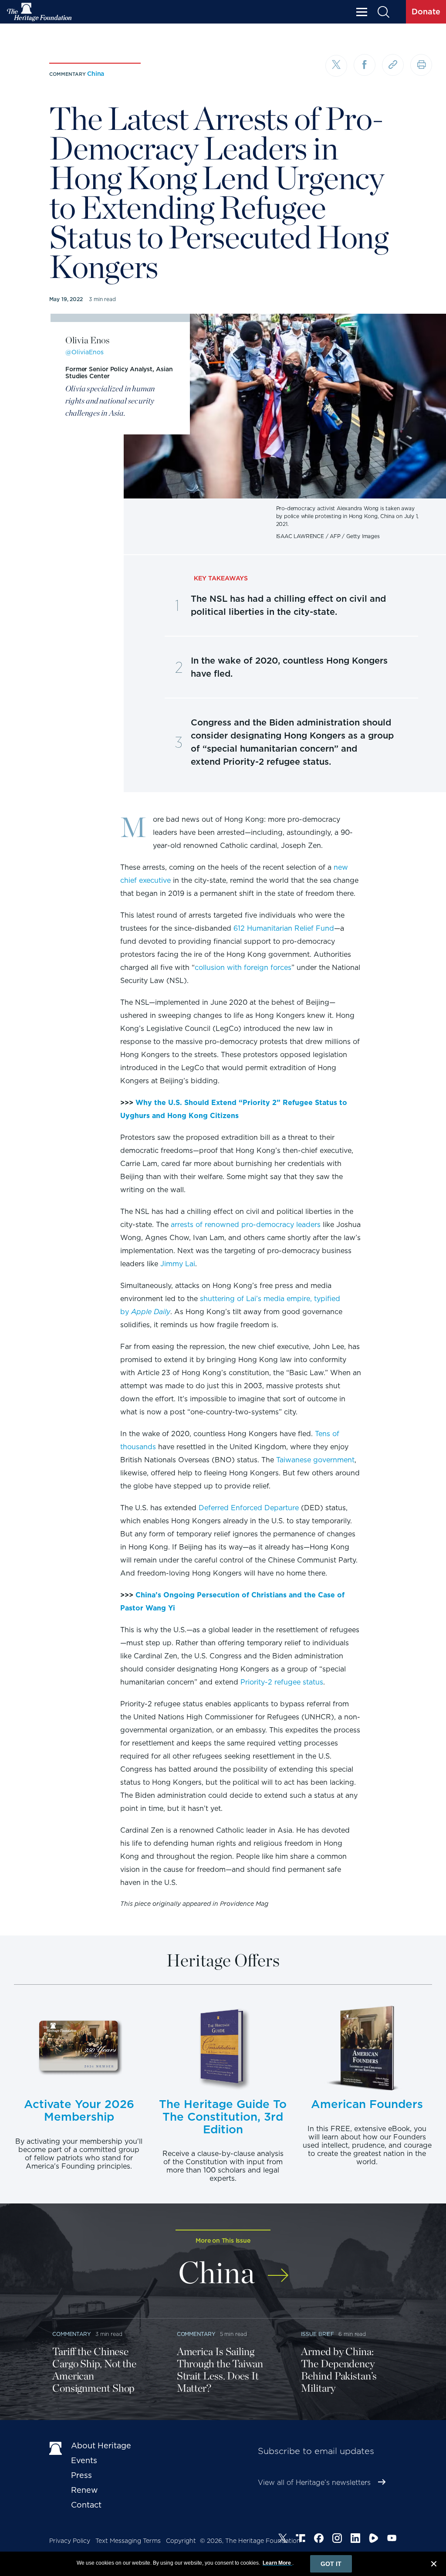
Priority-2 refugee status (282, 1682)
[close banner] (434, 2565)
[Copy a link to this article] (393, 65)
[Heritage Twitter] (283, 2539)
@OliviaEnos (84, 352)
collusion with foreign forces (243, 968)
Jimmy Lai (178, 1264)
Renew (84, 2490)
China (96, 74)
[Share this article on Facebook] (365, 65)
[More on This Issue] (278, 2269)
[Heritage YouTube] (392, 2539)
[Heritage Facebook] (319, 2539)
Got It (331, 2564)
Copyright (181, 2541)
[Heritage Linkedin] (355, 2539)
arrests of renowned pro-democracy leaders (246, 1225)
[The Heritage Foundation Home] (40, 12)
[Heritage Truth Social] (301, 2539)
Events (84, 2460)
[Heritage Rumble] (374, 2539)
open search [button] (383, 12)
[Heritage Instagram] (337, 2539)
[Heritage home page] (56, 2447)
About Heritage (101, 2446)
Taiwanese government (315, 1460)
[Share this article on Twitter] (336, 66)
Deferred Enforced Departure (249, 1508)
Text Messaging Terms (128, 2541)
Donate (426, 12)
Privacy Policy (70, 2541)
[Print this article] (421, 65)
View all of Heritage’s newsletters (314, 2483)
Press (81, 2475)
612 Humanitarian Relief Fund (284, 928)
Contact (86, 2505)
